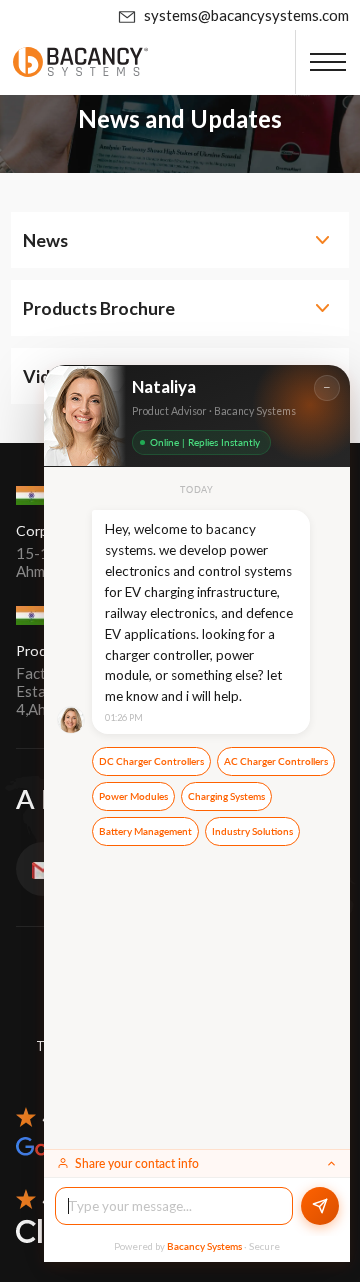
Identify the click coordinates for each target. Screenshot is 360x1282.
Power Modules (133, 796)
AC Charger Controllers (276, 761)
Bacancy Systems (204, 1246)
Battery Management (145, 831)
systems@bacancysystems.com (246, 15)
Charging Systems (226, 796)
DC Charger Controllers (151, 761)
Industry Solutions (252, 831)
